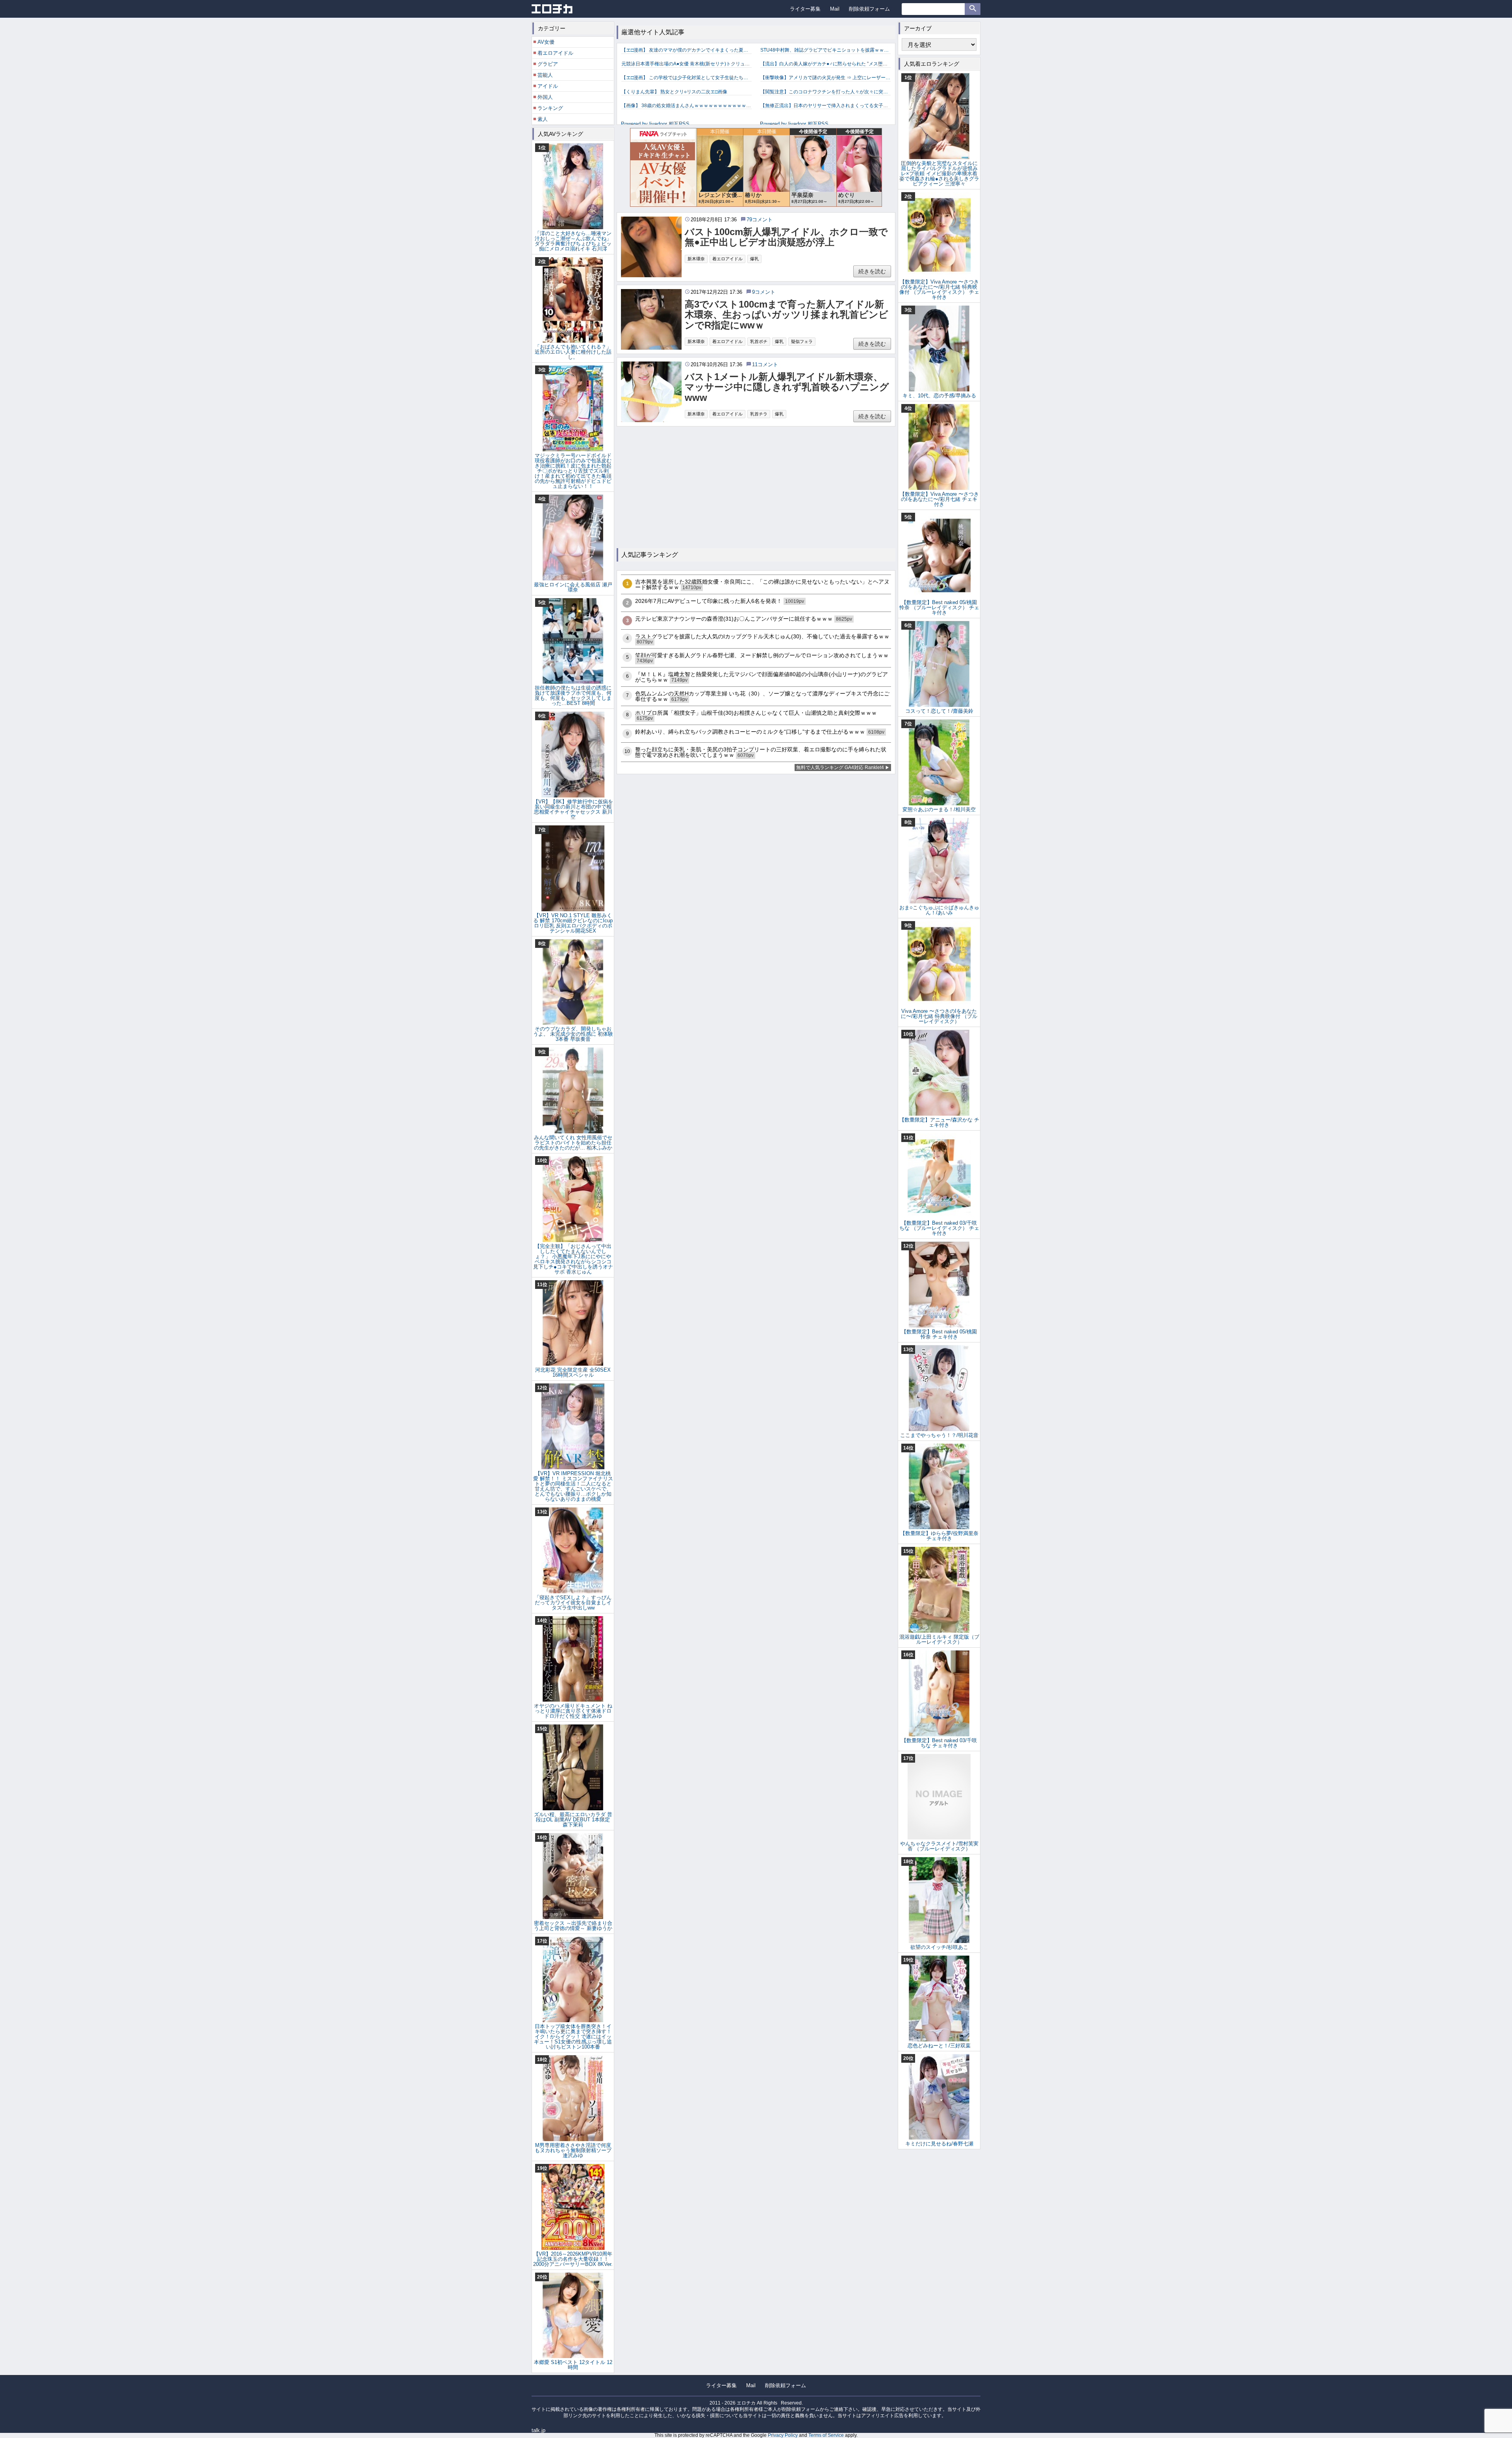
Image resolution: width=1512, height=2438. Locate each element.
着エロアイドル (727, 259)
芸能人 (545, 75)
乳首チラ (759, 414)
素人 (543, 119)
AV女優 (546, 42)
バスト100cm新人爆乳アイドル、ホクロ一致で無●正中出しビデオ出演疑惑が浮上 (786, 237)
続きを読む (872, 271)
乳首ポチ (759, 341)
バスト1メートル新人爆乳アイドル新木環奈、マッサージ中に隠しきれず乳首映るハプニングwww (787, 387)
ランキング (550, 108)
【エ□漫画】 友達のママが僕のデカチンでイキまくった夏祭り (687, 50)
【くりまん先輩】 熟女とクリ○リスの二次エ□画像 (674, 92)
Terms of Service (826, 2435)
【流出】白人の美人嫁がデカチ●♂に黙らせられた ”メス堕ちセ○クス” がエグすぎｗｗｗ (825, 64)
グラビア (548, 64)
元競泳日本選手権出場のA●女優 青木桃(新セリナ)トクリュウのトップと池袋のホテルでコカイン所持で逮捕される (687, 64)
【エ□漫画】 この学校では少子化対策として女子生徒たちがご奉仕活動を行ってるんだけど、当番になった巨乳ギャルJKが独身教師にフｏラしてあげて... (687, 78)
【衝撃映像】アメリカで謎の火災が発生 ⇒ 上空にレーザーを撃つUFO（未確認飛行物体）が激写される (825, 78)
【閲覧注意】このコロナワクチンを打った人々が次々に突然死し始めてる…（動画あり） (825, 92)
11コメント (765, 364)
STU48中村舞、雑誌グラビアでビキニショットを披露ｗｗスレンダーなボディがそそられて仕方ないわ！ (825, 50)
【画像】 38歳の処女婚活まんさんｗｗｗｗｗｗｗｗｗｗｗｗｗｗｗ (687, 106)
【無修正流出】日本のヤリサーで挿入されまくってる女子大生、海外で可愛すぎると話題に (825, 106)
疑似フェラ (802, 341)
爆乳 (754, 259)
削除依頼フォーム (869, 9)
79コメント (760, 220)
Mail (835, 9)
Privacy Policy (783, 2435)
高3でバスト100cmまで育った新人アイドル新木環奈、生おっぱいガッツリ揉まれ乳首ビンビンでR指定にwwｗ (787, 315)
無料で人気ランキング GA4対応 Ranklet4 (840, 768)
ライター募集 (805, 9)
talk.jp (538, 2430)
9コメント (764, 292)
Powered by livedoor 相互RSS (655, 124)
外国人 (545, 97)
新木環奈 (696, 259)
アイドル (548, 86)
